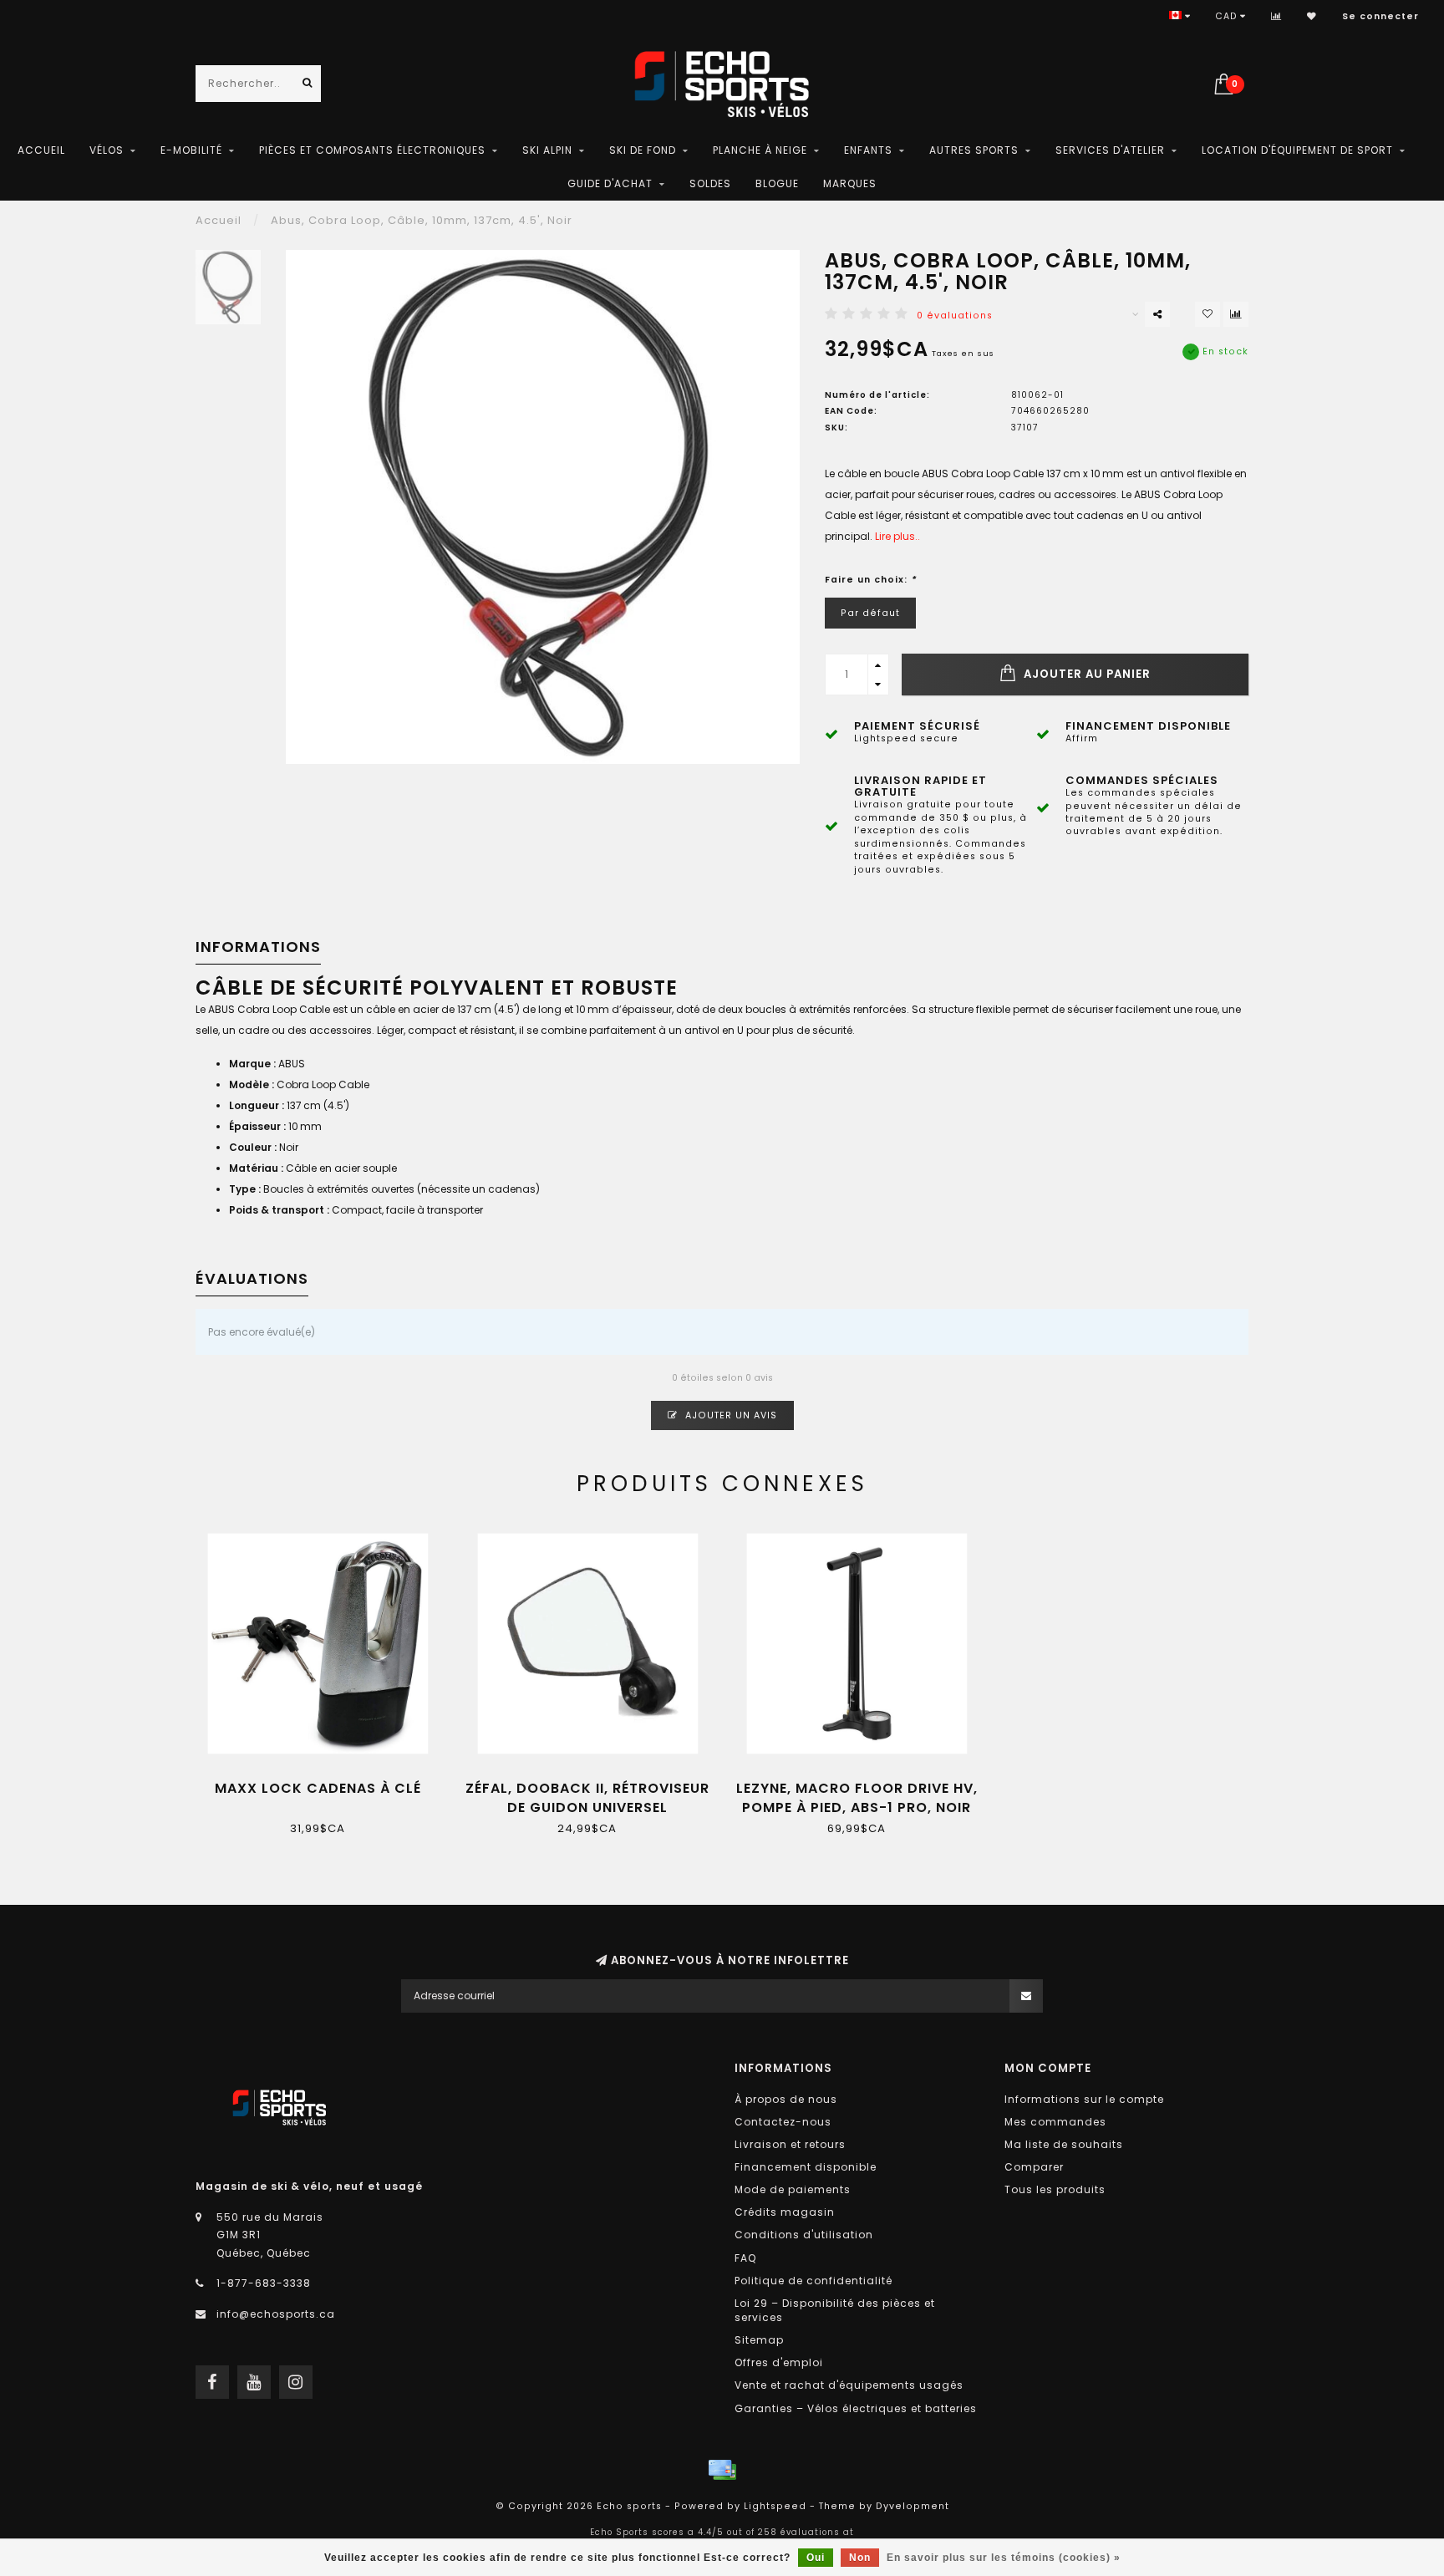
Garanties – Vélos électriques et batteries (856, 2408)
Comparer (1034, 2167)
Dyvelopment (913, 2506)
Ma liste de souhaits (1064, 2144)
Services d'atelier (1110, 150)
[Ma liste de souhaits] (1312, 16)
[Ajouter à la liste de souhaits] (1208, 314)
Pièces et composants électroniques (372, 150)
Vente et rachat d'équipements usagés (849, 2385)
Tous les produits (1055, 2189)
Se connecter (1380, 16)
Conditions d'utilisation (804, 2235)
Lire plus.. (897, 536)
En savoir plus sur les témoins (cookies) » (1004, 2558)
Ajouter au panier (1086, 674)
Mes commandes (1055, 2122)
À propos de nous (786, 2099)
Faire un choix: (871, 580)
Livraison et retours (790, 2144)
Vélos (107, 150)
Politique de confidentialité (814, 2281)
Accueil (41, 150)
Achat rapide (325, 1782)
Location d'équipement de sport (1297, 150)
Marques (850, 183)
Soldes (710, 183)
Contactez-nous (783, 2122)
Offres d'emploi (779, 2362)
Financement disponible (806, 2167)
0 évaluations (955, 316)
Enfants (868, 150)
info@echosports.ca (276, 2314)
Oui (816, 2558)
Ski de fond (643, 150)
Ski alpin (547, 150)
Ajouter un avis (730, 1415)
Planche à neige (760, 150)
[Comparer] (1276, 16)
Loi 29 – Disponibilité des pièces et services (835, 2310)
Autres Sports (974, 150)
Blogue (777, 183)
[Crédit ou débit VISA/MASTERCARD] (722, 2470)
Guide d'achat (610, 183)
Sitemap (759, 2340)
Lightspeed (775, 2506)
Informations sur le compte (1084, 2099)
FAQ (745, 2258)
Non (860, 2558)
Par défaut (870, 613)
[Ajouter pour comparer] (1236, 314)
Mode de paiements (793, 2189)
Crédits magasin (785, 2212)
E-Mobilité (191, 150)
